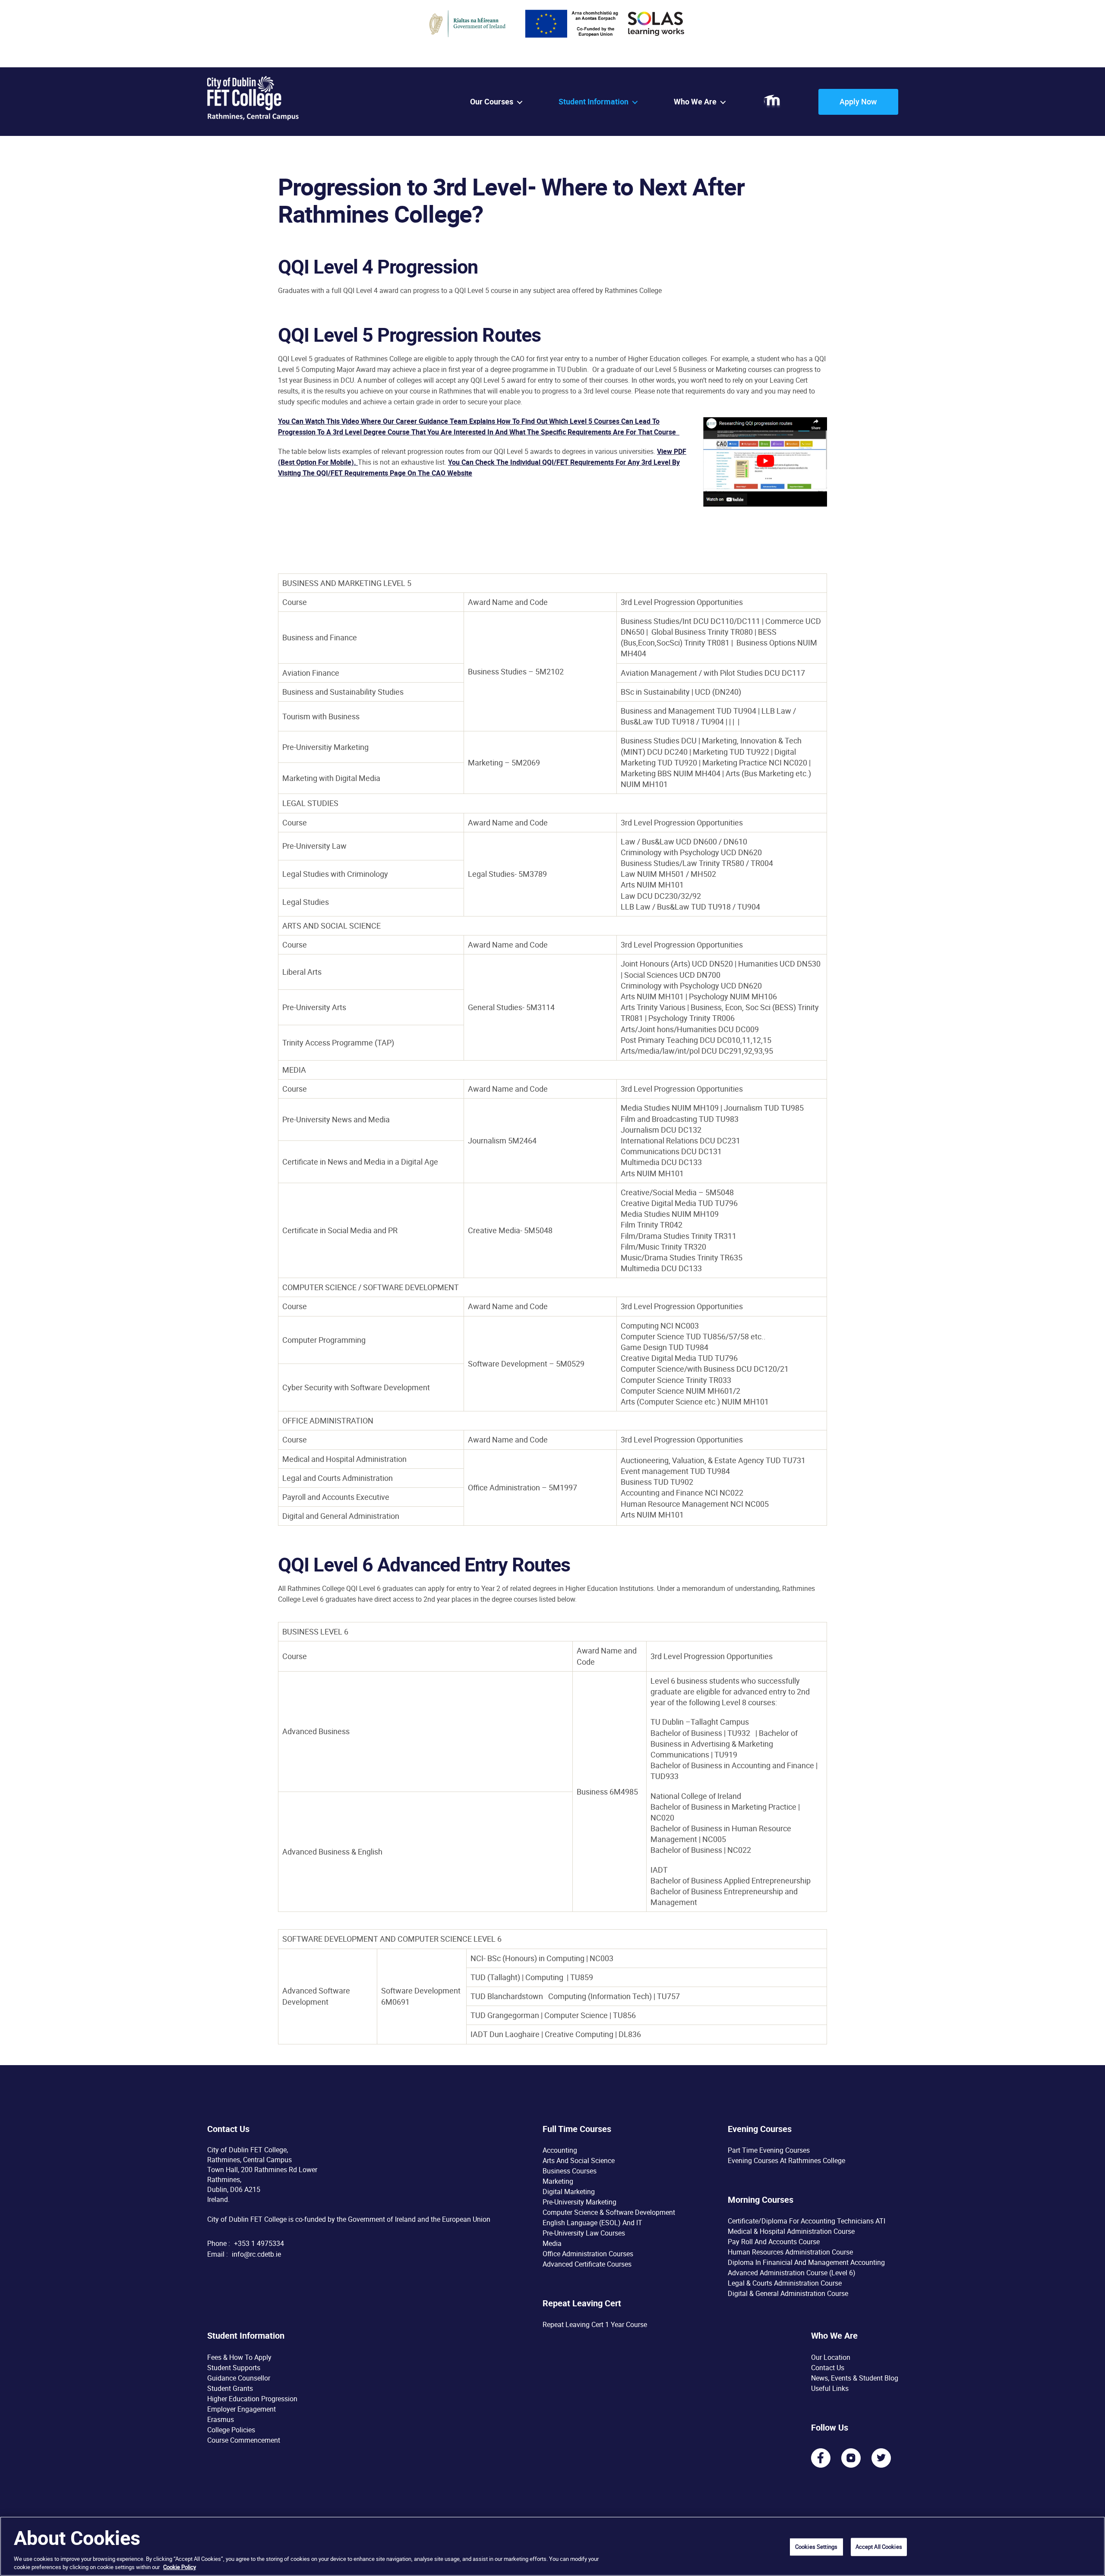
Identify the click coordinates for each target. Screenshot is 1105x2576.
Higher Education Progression (252, 2398)
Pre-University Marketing (579, 2202)
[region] (552, 2546)
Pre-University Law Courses (584, 2233)
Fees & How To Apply (239, 2357)
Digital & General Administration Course (788, 2293)
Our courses (492, 102)
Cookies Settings (816, 2547)
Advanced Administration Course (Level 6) (792, 2273)
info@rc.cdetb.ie (256, 2254)
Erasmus (221, 2419)
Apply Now (858, 101)
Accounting (560, 2150)
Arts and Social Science (579, 2160)
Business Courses (570, 2171)
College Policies (231, 2429)
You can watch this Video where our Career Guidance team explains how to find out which (424, 421)
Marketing (558, 2181)
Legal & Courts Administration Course (785, 2283)
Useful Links (830, 2388)
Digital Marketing (569, 2192)
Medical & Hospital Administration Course (791, 2231)
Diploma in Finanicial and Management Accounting (806, 2262)
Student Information (594, 102)
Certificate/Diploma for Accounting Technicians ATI (807, 2221)
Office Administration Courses (588, 2254)
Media (552, 2243)
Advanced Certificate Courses (587, 2264)
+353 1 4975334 (259, 2243)
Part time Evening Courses (769, 2150)
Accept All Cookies (879, 2547)
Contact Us (828, 2367)
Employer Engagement (242, 2409)
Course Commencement (244, 2440)
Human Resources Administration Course (790, 2252)
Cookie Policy (180, 2567)
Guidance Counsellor (239, 2378)
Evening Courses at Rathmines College (786, 2160)
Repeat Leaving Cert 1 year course (595, 2324)
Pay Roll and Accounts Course (774, 2242)
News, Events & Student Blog (855, 2378)
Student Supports (234, 2367)
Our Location (831, 2357)
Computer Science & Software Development (609, 2212)
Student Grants (230, 2388)
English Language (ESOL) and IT (592, 2223)
